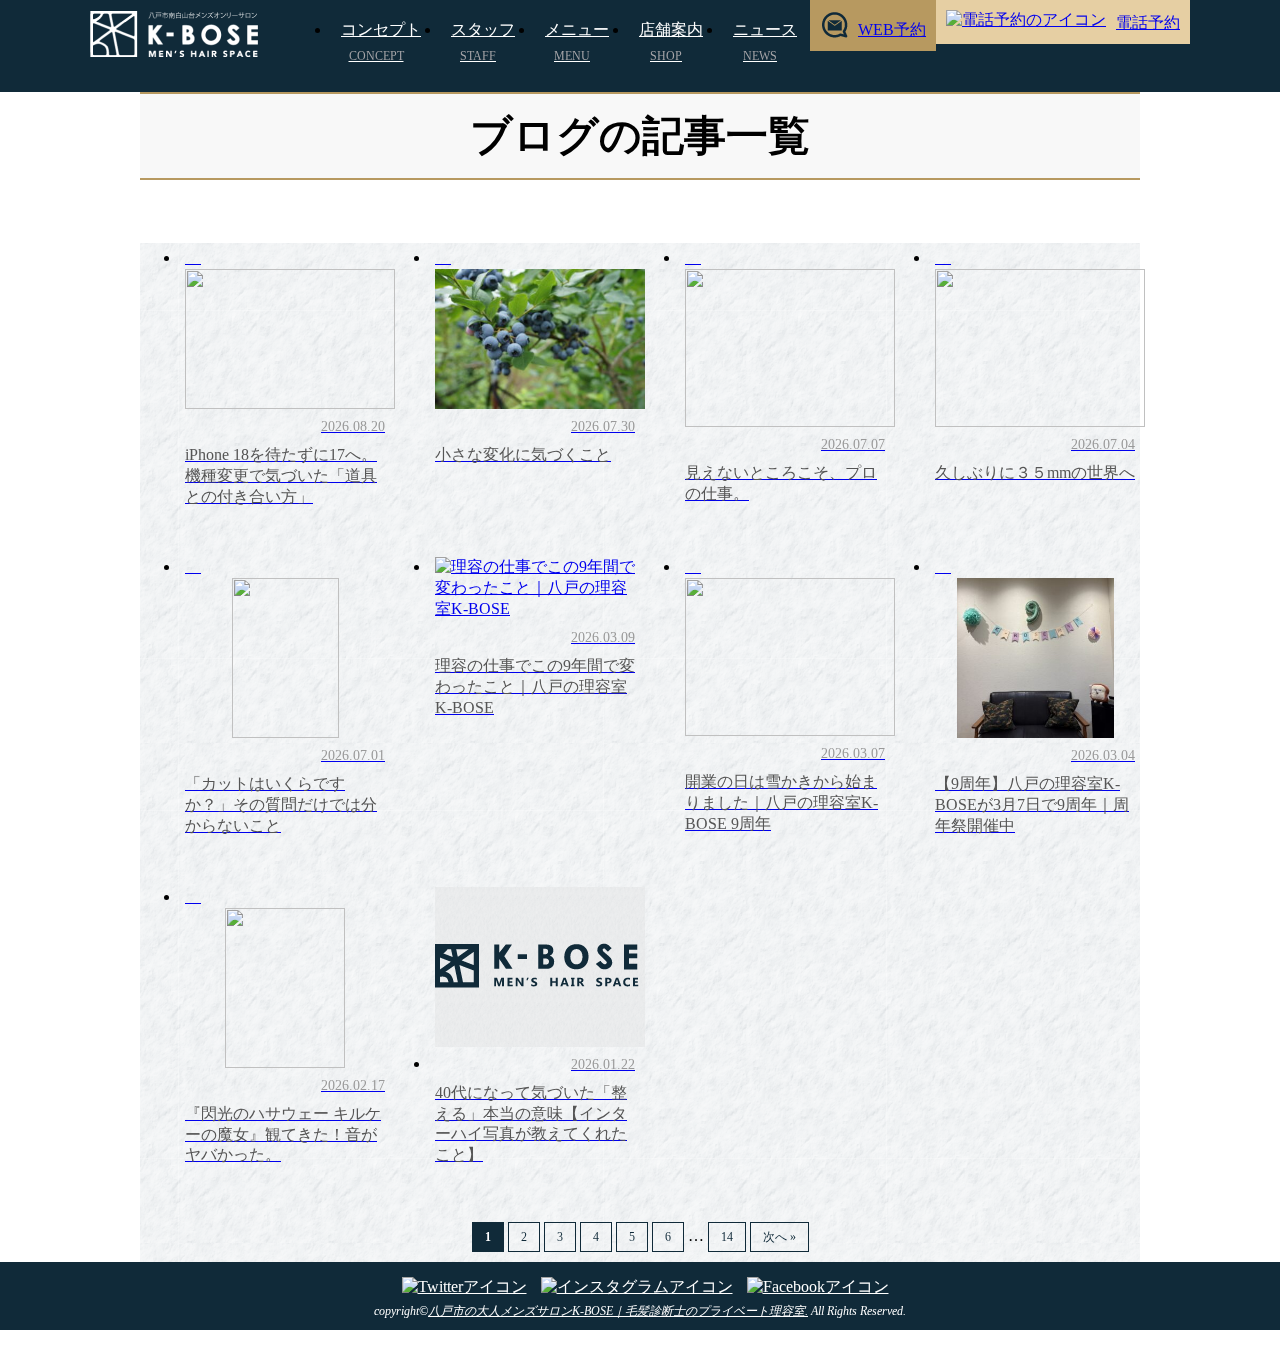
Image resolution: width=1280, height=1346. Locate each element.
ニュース (765, 42)
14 (727, 1237)
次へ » (779, 1237)
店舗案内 (671, 42)
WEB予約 (892, 29)
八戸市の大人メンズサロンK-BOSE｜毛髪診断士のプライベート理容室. (618, 1311)
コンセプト (381, 42)
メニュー (577, 42)
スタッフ (483, 42)
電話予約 (1148, 22)
